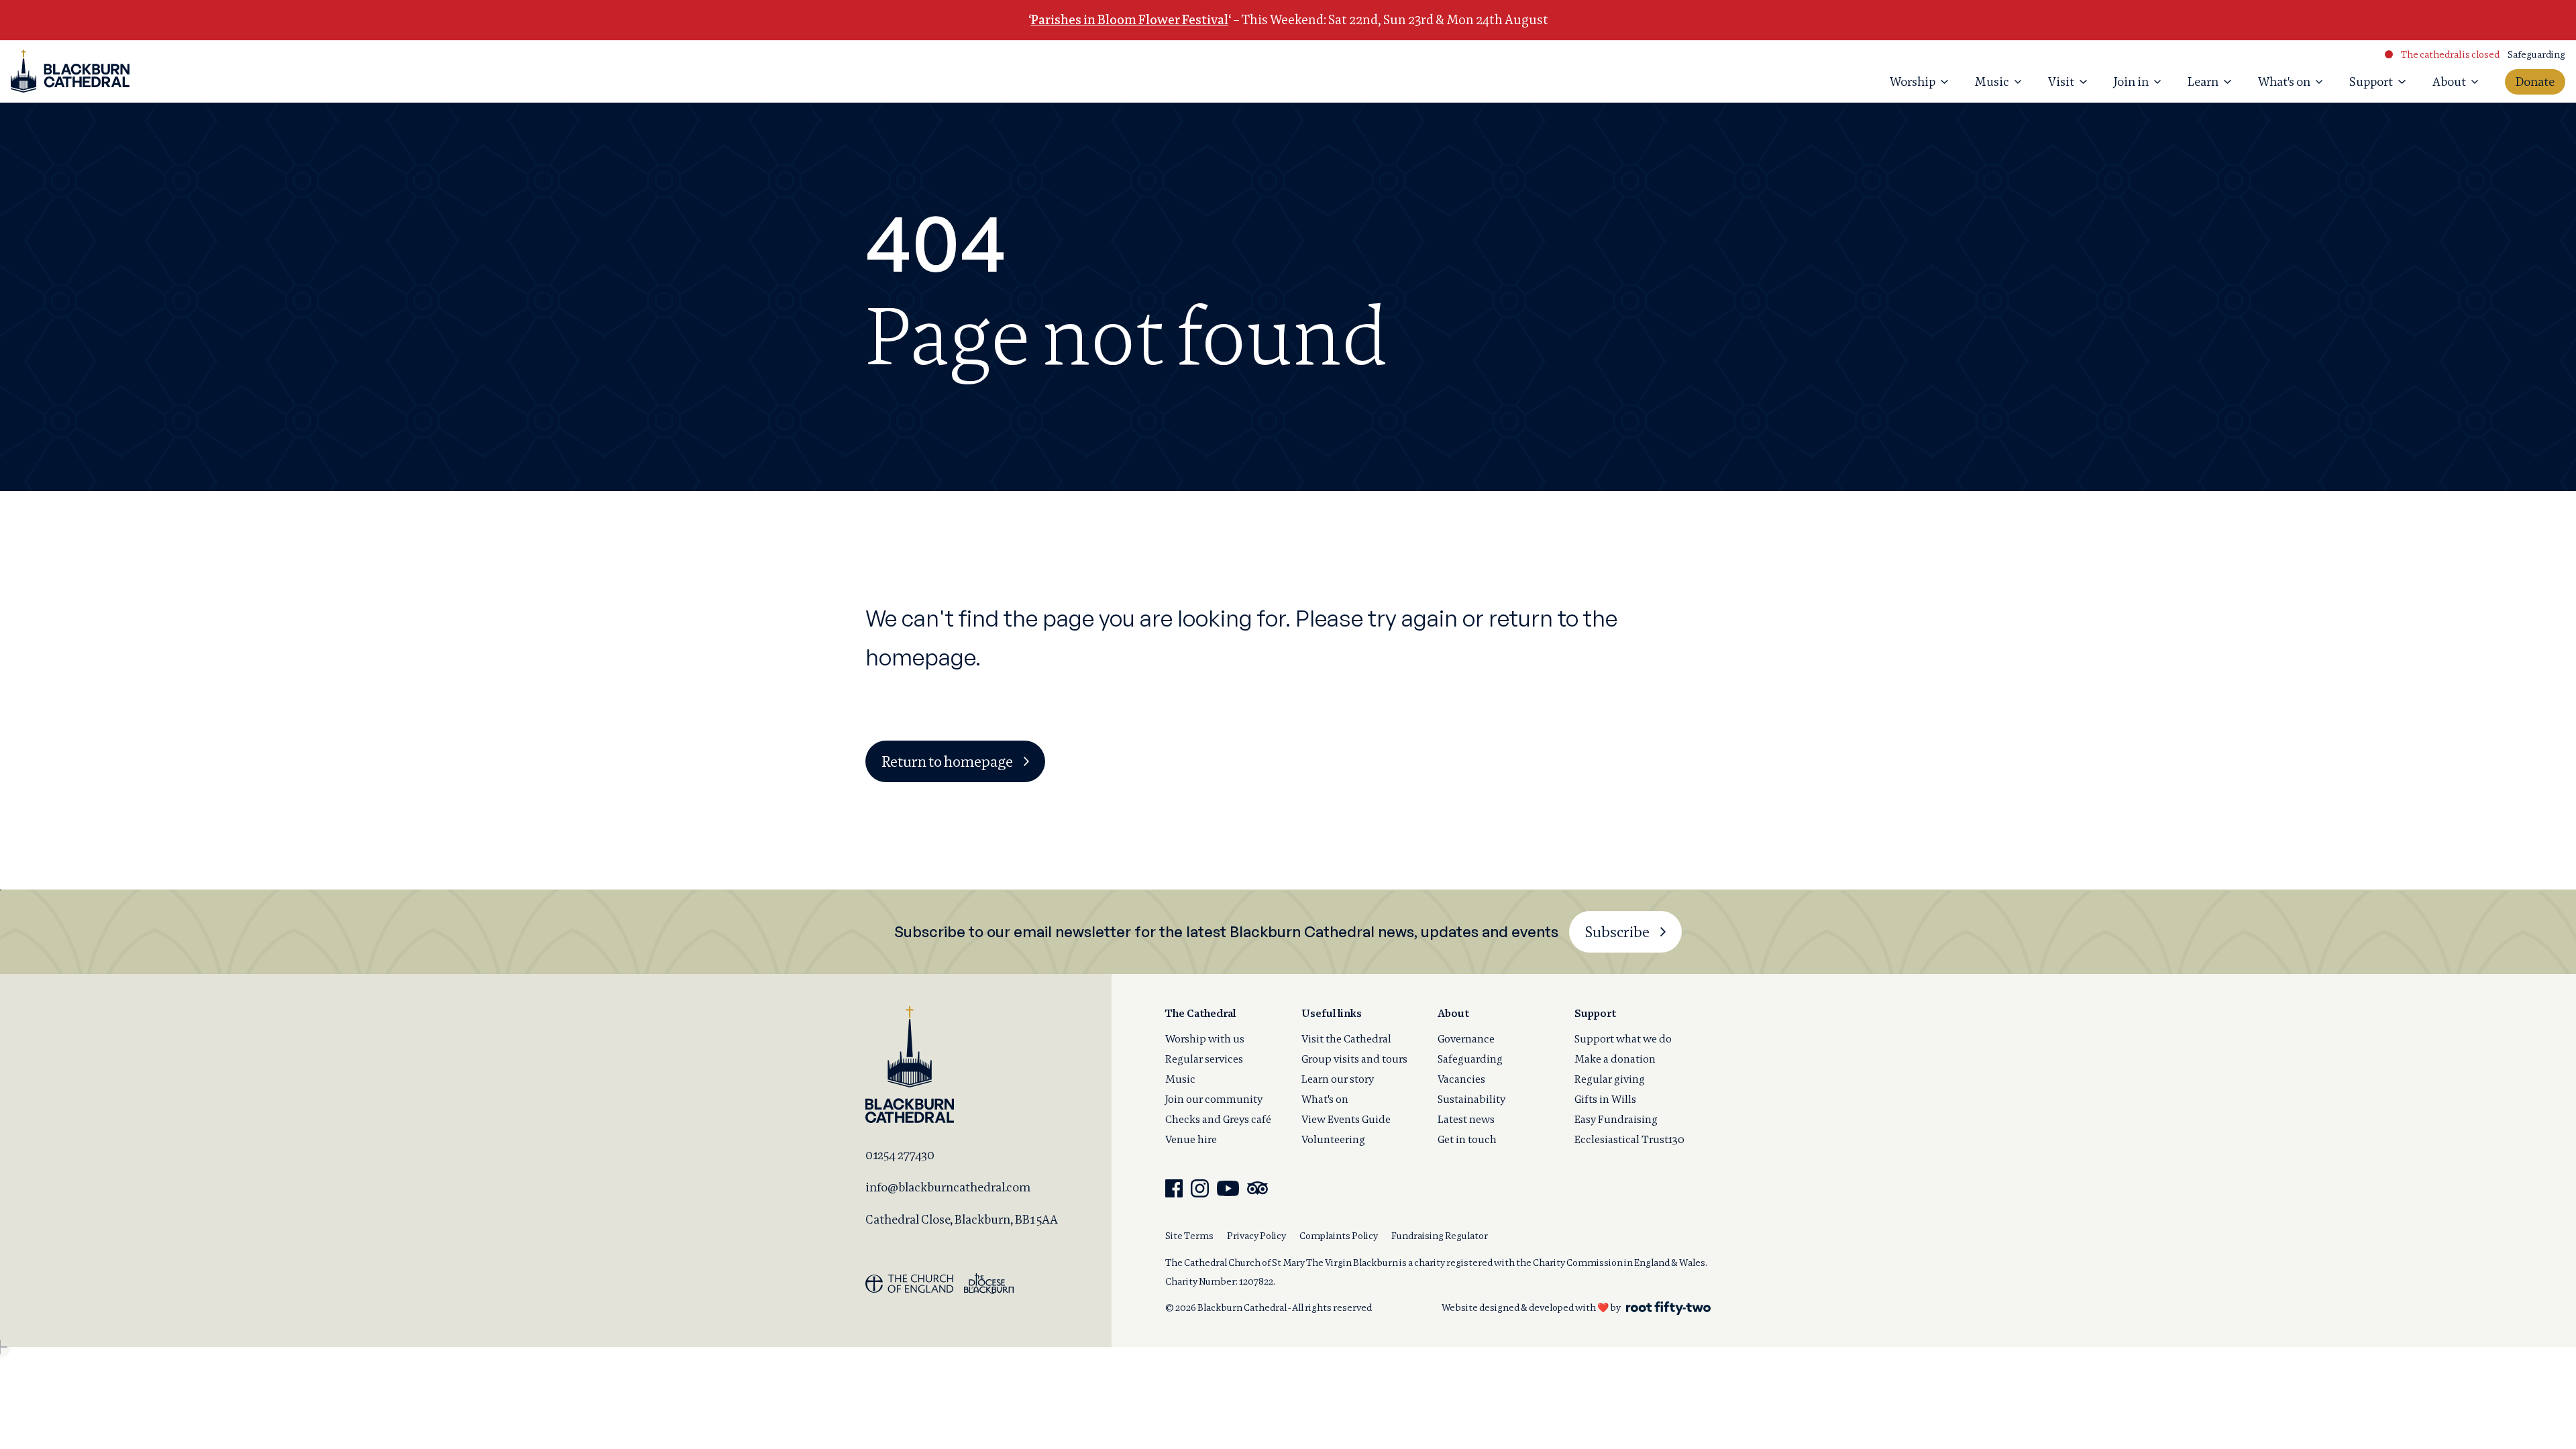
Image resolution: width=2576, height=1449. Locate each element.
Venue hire (1191, 1139)
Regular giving (1610, 1079)
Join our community (1214, 1099)
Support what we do (1623, 1039)
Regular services (1204, 1059)
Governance (1466, 1039)
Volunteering (1333, 1139)
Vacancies (1461, 1079)
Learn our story (1338, 1079)
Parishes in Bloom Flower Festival (1130, 20)
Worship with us (1205, 1039)
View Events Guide (1346, 1119)
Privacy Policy (1256, 1236)
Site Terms (1189, 1236)
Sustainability (1471, 1099)
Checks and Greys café (1218, 1119)
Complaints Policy (1339, 1236)
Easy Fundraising (1616, 1119)
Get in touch (1467, 1139)
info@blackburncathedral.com (948, 1187)
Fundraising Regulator (1440, 1236)
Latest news (1466, 1119)
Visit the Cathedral (1346, 1039)
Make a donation (1615, 1059)
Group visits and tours (1354, 1059)
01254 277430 (900, 1155)
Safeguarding (2536, 54)
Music (1180, 1079)
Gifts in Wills (1605, 1099)
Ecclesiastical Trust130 (1629, 1139)
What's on (1325, 1099)
